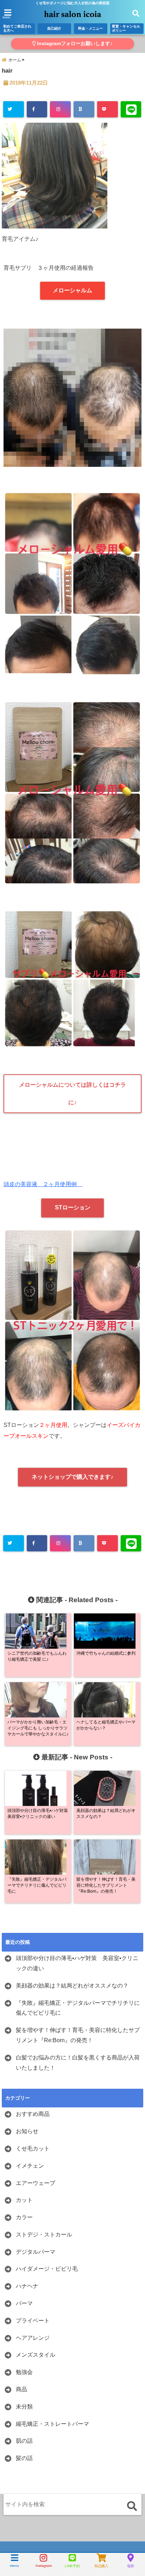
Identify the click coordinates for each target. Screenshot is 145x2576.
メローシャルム (72, 290)
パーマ (24, 2303)
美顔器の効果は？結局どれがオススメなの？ (72, 1986)
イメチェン (30, 2166)
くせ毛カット (33, 2148)
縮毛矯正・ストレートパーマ (52, 2424)
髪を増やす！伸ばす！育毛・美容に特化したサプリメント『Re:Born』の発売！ (78, 2035)
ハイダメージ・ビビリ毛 (47, 2269)
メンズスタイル (36, 2355)
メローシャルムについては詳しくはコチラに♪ (72, 1094)
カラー (24, 2217)
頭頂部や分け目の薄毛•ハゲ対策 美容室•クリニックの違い (77, 1963)
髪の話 (24, 2458)
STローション (73, 1207)
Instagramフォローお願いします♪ (74, 44)
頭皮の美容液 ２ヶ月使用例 (43, 1184)
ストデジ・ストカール (44, 2235)
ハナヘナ (27, 2286)
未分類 (24, 2407)
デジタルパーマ (36, 2252)
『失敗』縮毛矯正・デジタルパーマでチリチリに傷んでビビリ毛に (78, 2008)
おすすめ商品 (33, 2114)
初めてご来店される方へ (17, 28)
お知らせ (27, 2131)
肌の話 (24, 2441)
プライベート (33, 2321)
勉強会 (24, 2372)
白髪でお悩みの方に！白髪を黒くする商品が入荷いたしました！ (78, 2063)
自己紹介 (54, 28)
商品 (21, 2389)
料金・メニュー (90, 28)
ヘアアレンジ (33, 2338)
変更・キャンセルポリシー (126, 28)
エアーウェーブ (36, 2183)
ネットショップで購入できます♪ (72, 1477)
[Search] (132, 2506)
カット (24, 2200)
